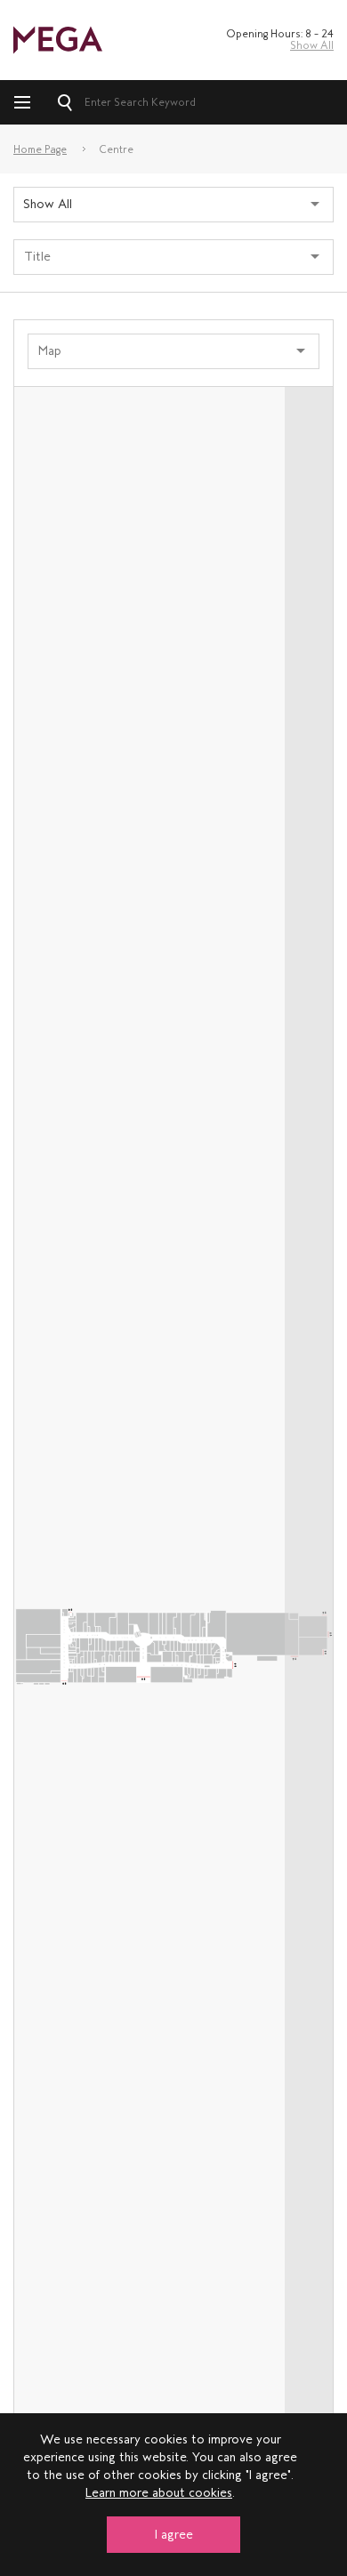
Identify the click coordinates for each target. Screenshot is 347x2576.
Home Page (40, 149)
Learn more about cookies (159, 2493)
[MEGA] (58, 39)
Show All (312, 45)
